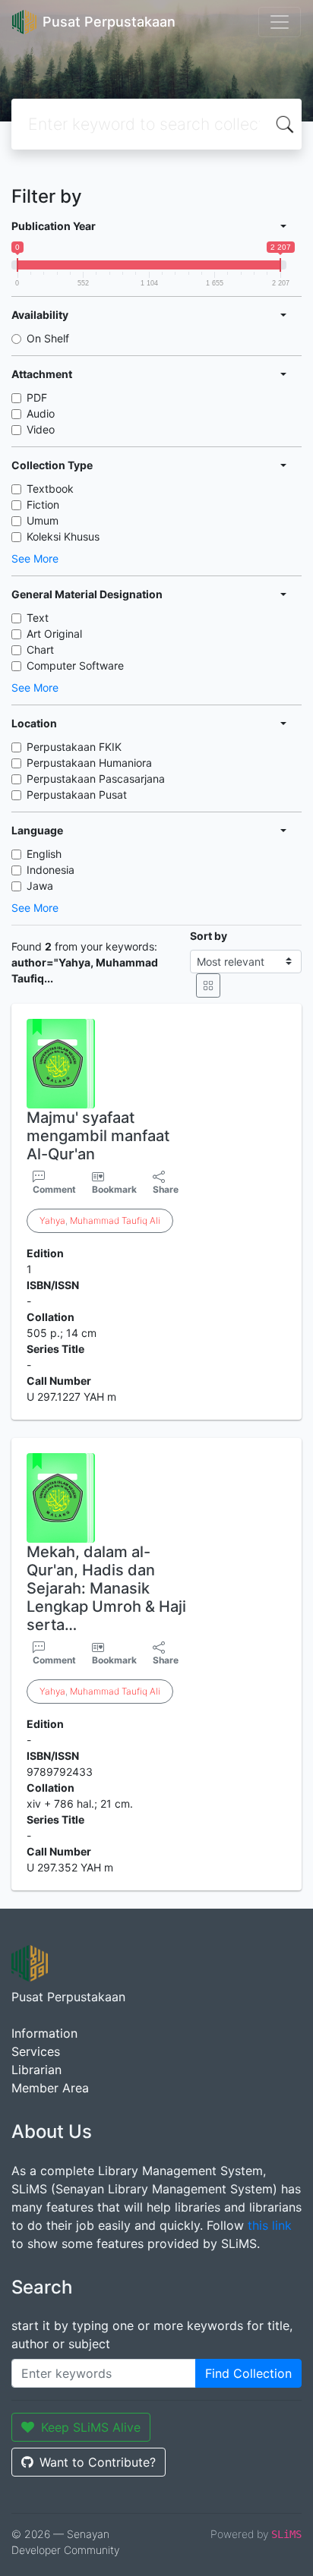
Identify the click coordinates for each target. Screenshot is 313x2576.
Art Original (54, 634)
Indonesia (51, 870)
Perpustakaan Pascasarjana (96, 779)
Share (166, 1189)
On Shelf (48, 338)
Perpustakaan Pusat (77, 795)
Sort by (209, 936)
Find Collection (248, 2373)
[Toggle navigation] (280, 22)
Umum (43, 520)
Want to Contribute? (98, 2462)
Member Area (50, 2088)
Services (36, 2051)
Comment (54, 1189)
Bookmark (114, 1189)
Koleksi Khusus (63, 536)
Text (38, 618)
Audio (41, 413)
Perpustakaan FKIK (74, 747)
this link (270, 2225)
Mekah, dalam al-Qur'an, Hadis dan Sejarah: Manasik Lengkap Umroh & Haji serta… (106, 1588)
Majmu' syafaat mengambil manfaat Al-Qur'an (98, 1136)
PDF (37, 397)
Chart (40, 650)
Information (44, 2033)
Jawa (40, 886)
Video (41, 429)
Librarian (36, 2070)
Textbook (50, 489)
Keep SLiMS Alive (91, 2427)
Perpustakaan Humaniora (89, 763)
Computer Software (75, 665)
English (44, 854)
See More (35, 558)
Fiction (43, 504)
